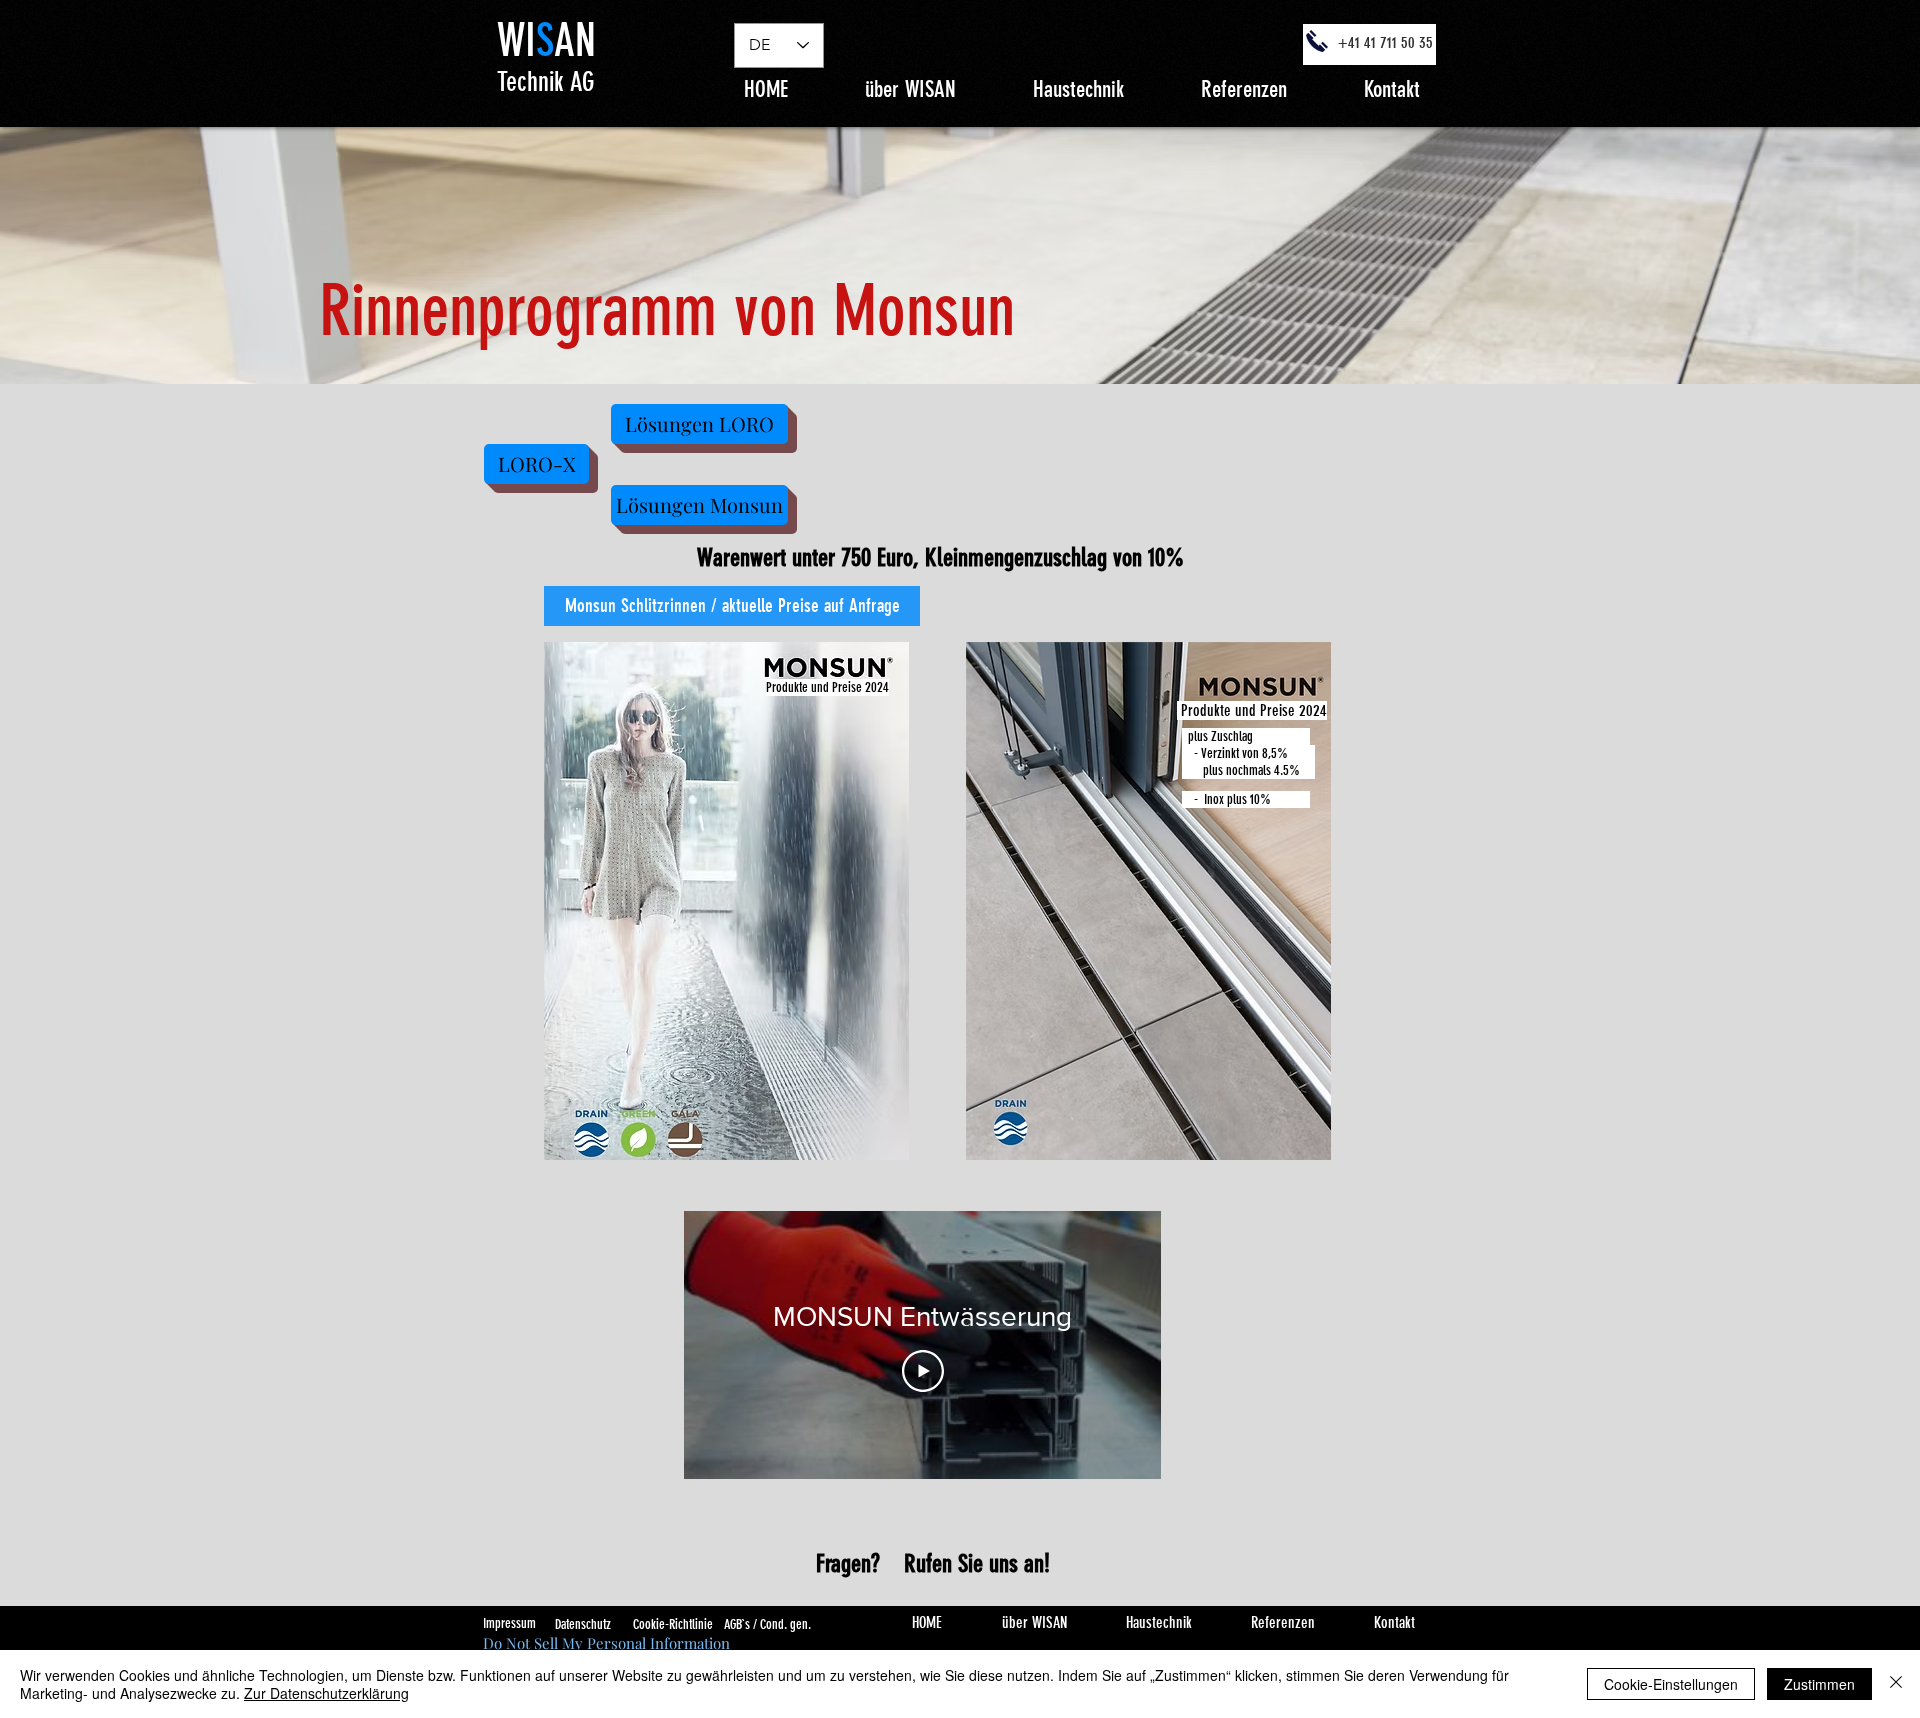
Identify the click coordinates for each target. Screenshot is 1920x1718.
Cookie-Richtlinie (673, 1624)
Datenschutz (583, 1624)
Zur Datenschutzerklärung (326, 1693)
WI (516, 40)
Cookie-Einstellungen (1671, 1684)
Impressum (509, 1623)
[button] (1078, 88)
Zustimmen (1819, 1684)
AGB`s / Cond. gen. (767, 1624)
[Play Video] (923, 1371)
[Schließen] (1896, 1684)
